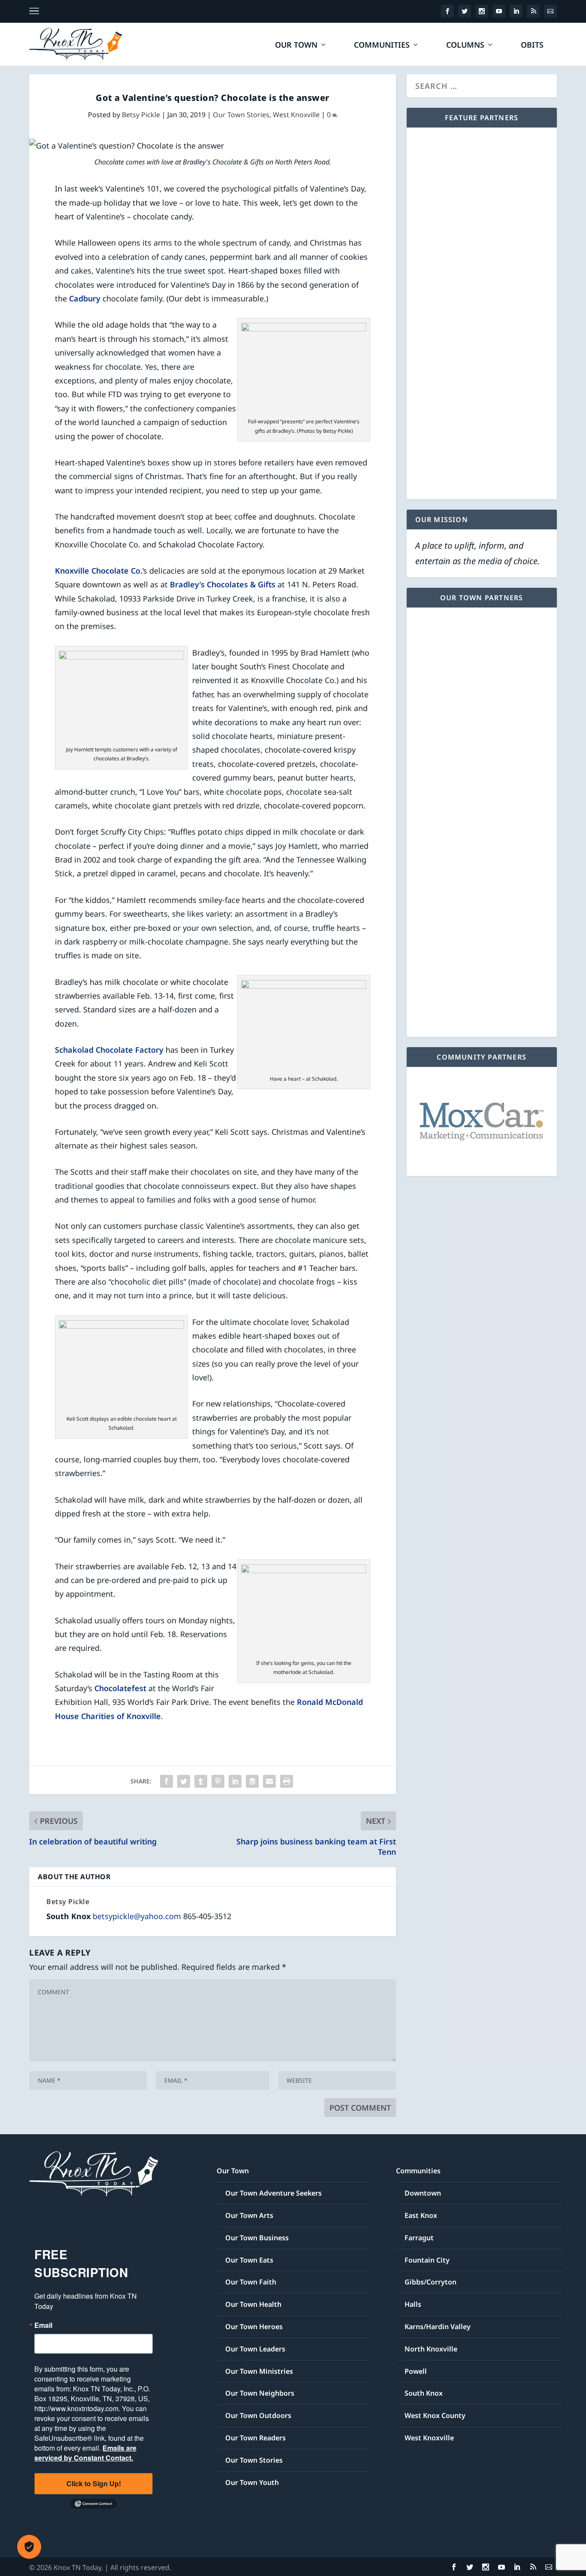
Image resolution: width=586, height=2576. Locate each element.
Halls (413, 2304)
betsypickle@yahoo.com (137, 1916)
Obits (532, 46)
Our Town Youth (252, 2482)
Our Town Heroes (254, 2327)
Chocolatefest (120, 1688)
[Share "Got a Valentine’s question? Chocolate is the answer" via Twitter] (184, 1781)
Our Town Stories (241, 115)
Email (43, 2325)
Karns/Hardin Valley (438, 2327)
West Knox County (435, 2415)
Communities (382, 46)
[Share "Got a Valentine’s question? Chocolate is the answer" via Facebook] (166, 1781)
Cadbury (85, 298)
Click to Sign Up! (94, 2483)
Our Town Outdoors (258, 2415)
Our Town (296, 46)
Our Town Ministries (259, 2371)
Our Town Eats (249, 2260)
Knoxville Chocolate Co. (99, 571)
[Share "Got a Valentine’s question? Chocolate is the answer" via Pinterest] (218, 1781)
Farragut (419, 2238)
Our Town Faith (251, 2282)
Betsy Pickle (141, 115)
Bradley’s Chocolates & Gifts (223, 584)
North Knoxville (431, 2349)
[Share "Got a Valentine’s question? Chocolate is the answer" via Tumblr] (201, 1781)
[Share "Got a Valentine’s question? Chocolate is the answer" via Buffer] (252, 1781)
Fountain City (427, 2260)
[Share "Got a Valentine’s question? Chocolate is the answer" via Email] (269, 1781)
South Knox (424, 2393)
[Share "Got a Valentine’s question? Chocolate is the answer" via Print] (287, 1781)
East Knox (421, 2215)
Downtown (423, 2193)
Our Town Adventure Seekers (273, 2193)
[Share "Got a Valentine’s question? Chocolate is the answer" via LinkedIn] (235, 1781)
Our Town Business (257, 2238)
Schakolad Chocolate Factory (109, 1050)
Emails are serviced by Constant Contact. (85, 2453)
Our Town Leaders (255, 2349)
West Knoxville (296, 115)
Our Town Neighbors (260, 2393)
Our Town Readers (255, 2438)
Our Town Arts (249, 2215)
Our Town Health (253, 2304)
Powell (416, 2371)
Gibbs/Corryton (430, 2282)
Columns (465, 46)
